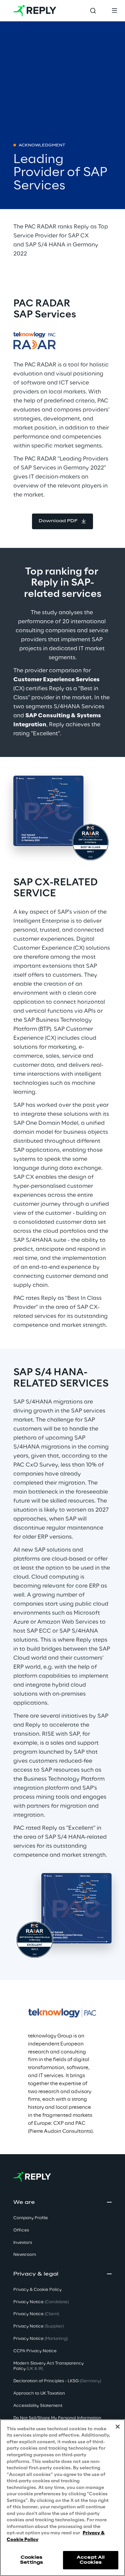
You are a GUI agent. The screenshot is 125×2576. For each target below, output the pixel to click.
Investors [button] (23, 2243)
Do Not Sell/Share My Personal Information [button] (57, 2418)
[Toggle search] (93, 11)
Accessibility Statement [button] (38, 2406)
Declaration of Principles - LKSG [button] (57, 2381)
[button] (62, 521)
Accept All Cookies (91, 2560)
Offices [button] (21, 2230)
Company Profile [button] (31, 2218)
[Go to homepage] (35, 11)
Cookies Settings (31, 2560)
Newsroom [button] (25, 2255)
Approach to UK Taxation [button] (39, 2393)
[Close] (118, 2427)
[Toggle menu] (114, 11)
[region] (62, 2498)
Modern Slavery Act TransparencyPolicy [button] (48, 2366)
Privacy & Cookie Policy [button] (37, 2290)
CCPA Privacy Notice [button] (35, 2351)
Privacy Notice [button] (41, 2302)
